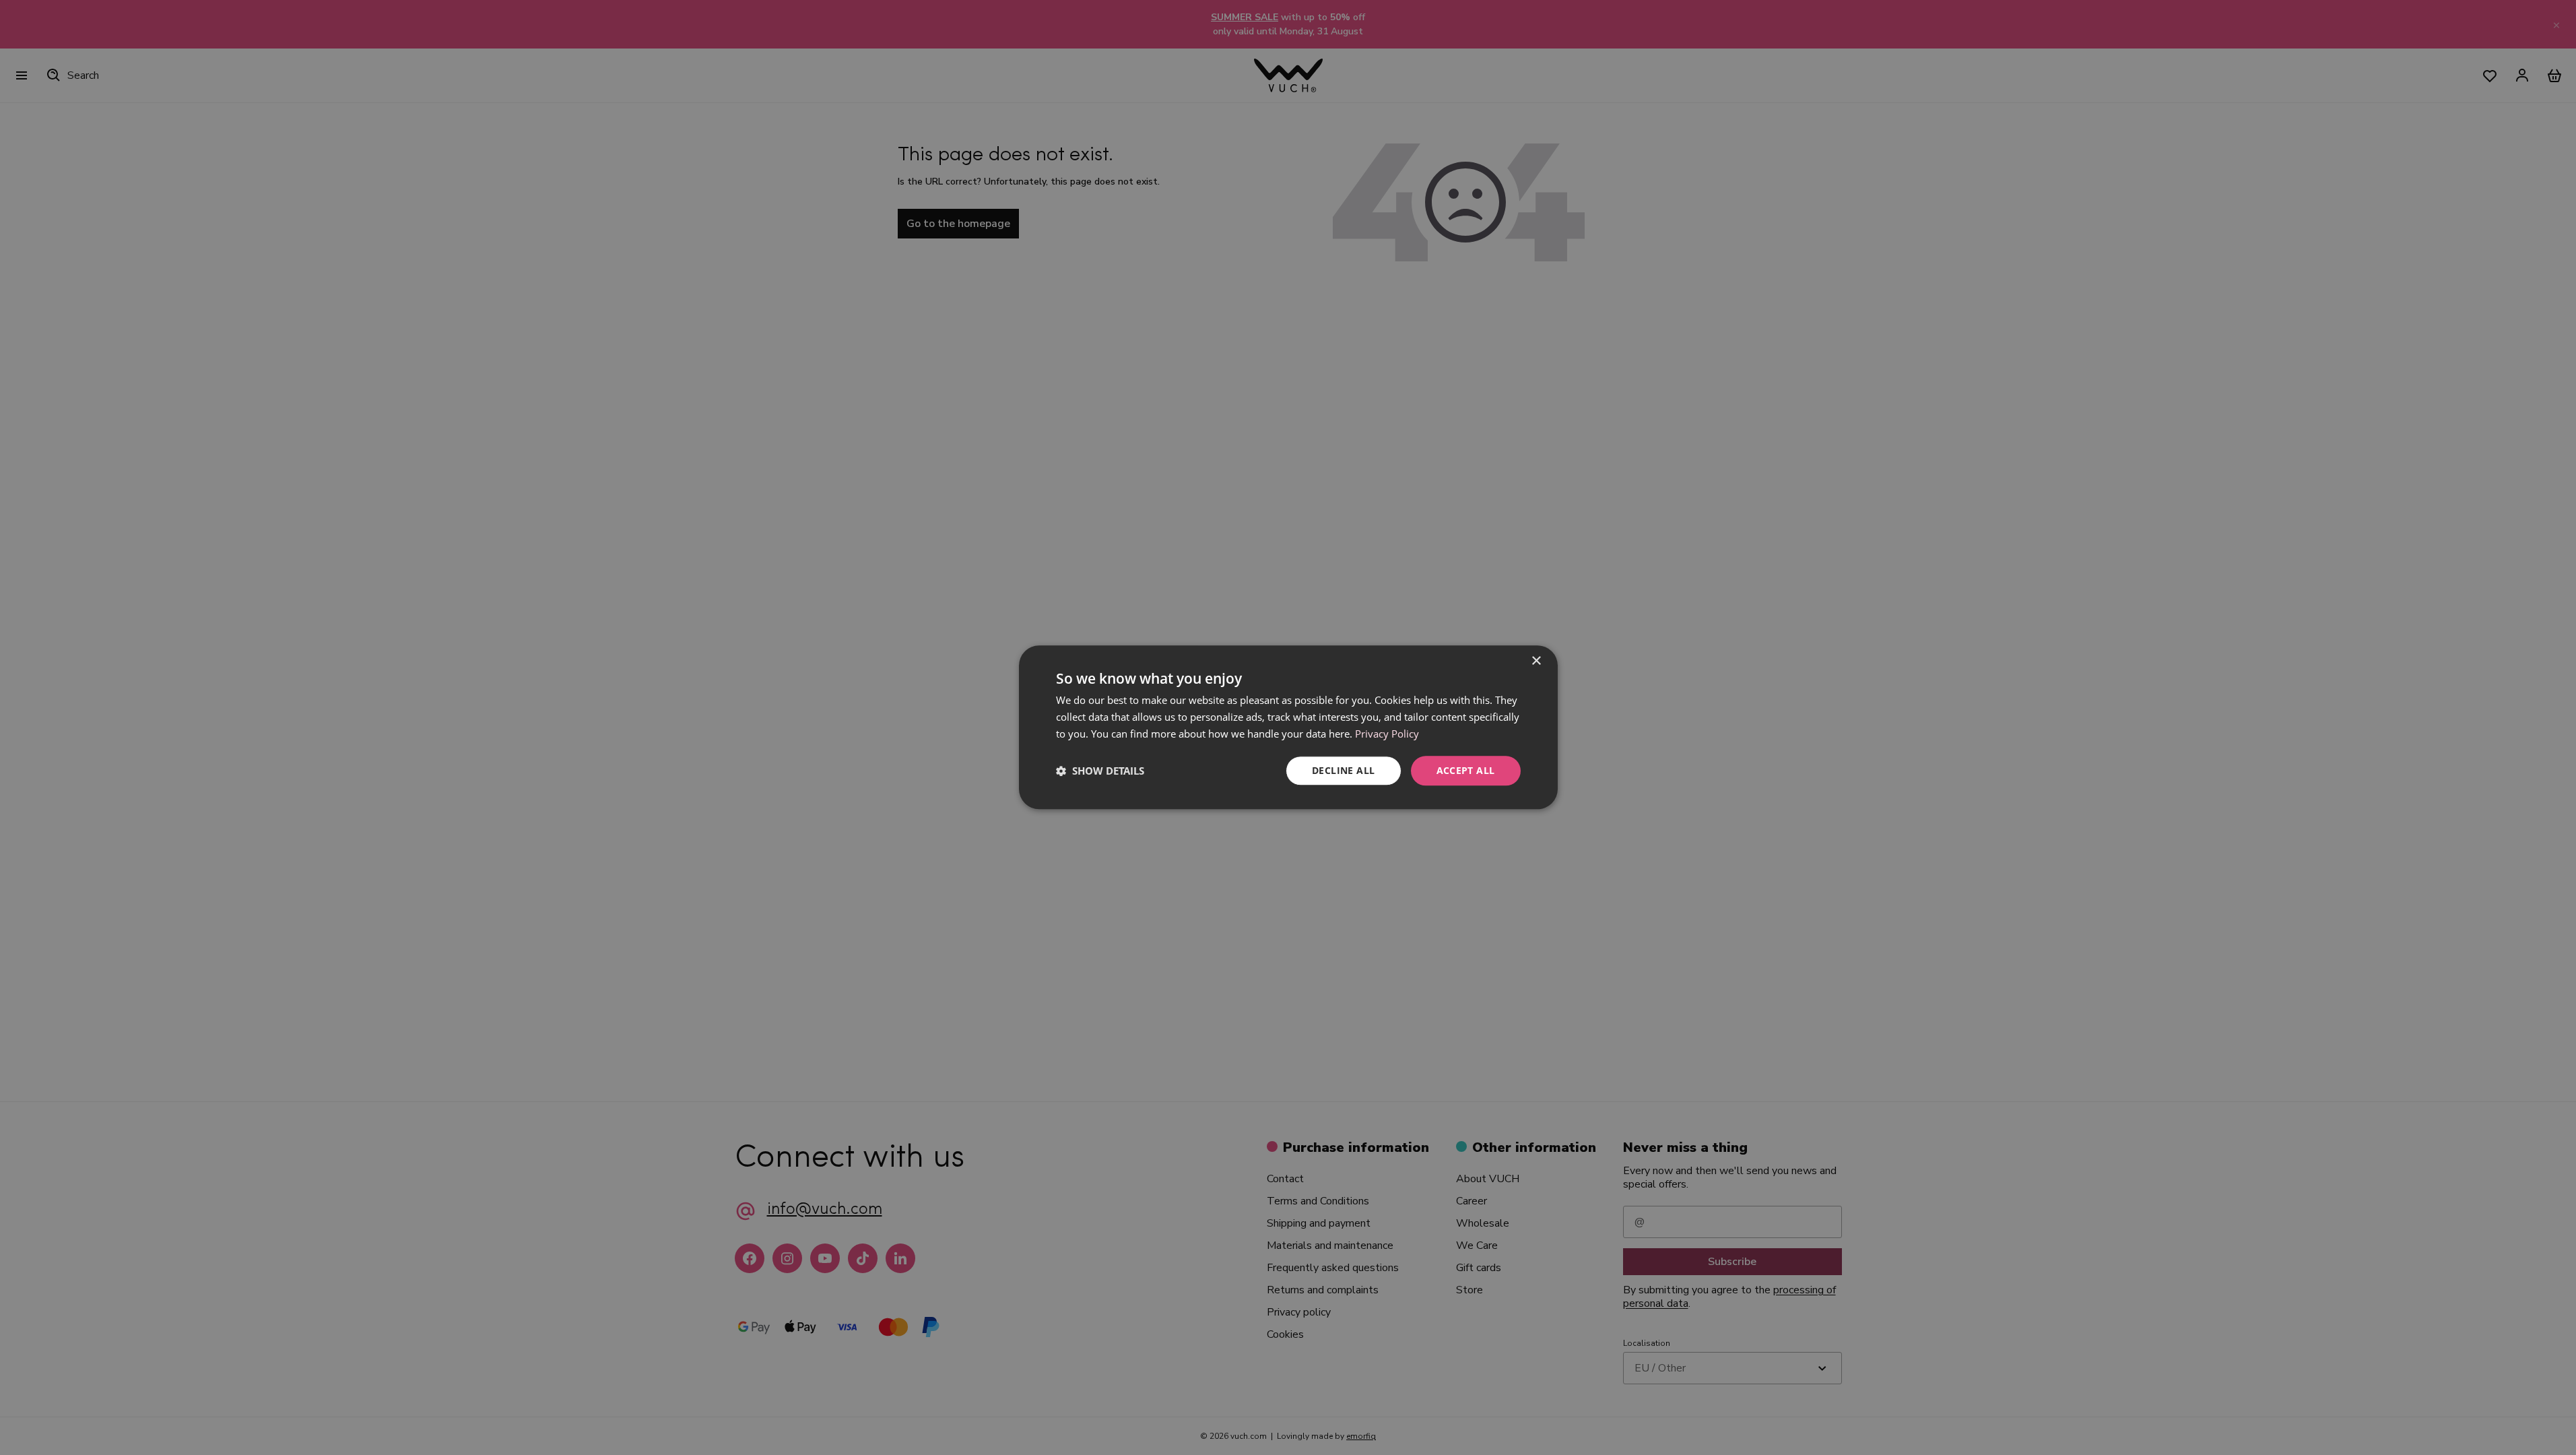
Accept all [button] (1466, 770)
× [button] (1536, 661)
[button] (1100, 771)
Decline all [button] (1343, 770)
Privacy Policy (1387, 734)
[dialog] (1288, 727)
